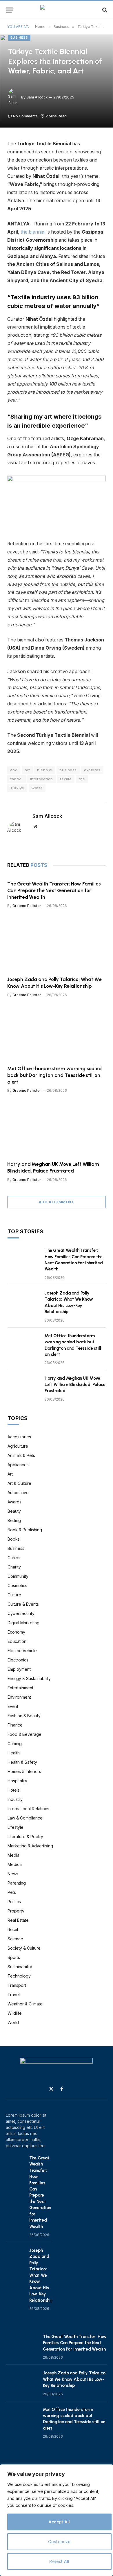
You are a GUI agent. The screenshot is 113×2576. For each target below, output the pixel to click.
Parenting (17, 1883)
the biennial (33, 232)
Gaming (15, 1744)
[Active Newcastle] (57, 10)
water (37, 788)
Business (19, 37)
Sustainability (20, 1967)
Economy (16, 1632)
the (82, 779)
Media (13, 1855)
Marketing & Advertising (30, 1846)
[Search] (104, 10)
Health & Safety (22, 1762)
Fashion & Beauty (24, 1716)
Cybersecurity (21, 1613)
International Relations (28, 1809)
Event (13, 1706)
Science (15, 1939)
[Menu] (10, 10)
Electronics (18, 1660)
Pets (12, 1892)
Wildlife (15, 2013)
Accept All (59, 2522)
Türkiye (17, 788)
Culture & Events (23, 1604)
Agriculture (18, 1446)
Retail (13, 1929)
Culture (14, 1595)
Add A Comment (57, 1202)
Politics (14, 1902)
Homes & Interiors (24, 1771)
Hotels (14, 1790)
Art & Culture (19, 1483)
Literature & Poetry (25, 1836)
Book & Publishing (25, 1530)
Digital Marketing (23, 1623)
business (68, 770)
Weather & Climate (25, 2004)
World (13, 2022)
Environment (19, 1697)
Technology (19, 1976)
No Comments (25, 116)
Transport (17, 1985)
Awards (14, 1502)
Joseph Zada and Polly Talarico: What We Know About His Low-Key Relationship (41, 2275)
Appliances (18, 1465)
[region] (57, 2520)
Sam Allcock (37, 97)
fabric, (17, 779)
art (27, 770)
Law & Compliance (25, 1818)
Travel (14, 1995)
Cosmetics (17, 1585)
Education (17, 1641)
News (13, 1874)
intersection (42, 779)
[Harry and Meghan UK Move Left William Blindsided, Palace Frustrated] (57, 1129)
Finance (15, 1725)
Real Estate (18, 1920)
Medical (15, 1864)
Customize (59, 2542)
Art (10, 1474)
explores (92, 770)
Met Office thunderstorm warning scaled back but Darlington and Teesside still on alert (54, 1075)
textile (66, 779)
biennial (45, 770)
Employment (19, 1669)
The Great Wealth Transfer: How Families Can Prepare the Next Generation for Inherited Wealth (54, 890)
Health (14, 1753)
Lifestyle (16, 1827)
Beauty (14, 1511)
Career (14, 1558)
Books (14, 1539)
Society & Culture (24, 1948)
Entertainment (20, 1688)
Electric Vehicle (22, 1651)
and (14, 770)
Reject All (59, 2561)
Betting (14, 1520)
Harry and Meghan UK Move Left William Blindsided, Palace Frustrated (75, 1384)
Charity (14, 1567)
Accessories (19, 1437)
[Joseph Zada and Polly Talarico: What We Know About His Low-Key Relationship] (57, 944)
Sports (14, 1957)
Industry (15, 1799)
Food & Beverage (24, 1734)
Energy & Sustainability (29, 1678)
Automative (18, 1493)
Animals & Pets (21, 1455)
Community (18, 1576)
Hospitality (17, 1781)
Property (16, 1911)
